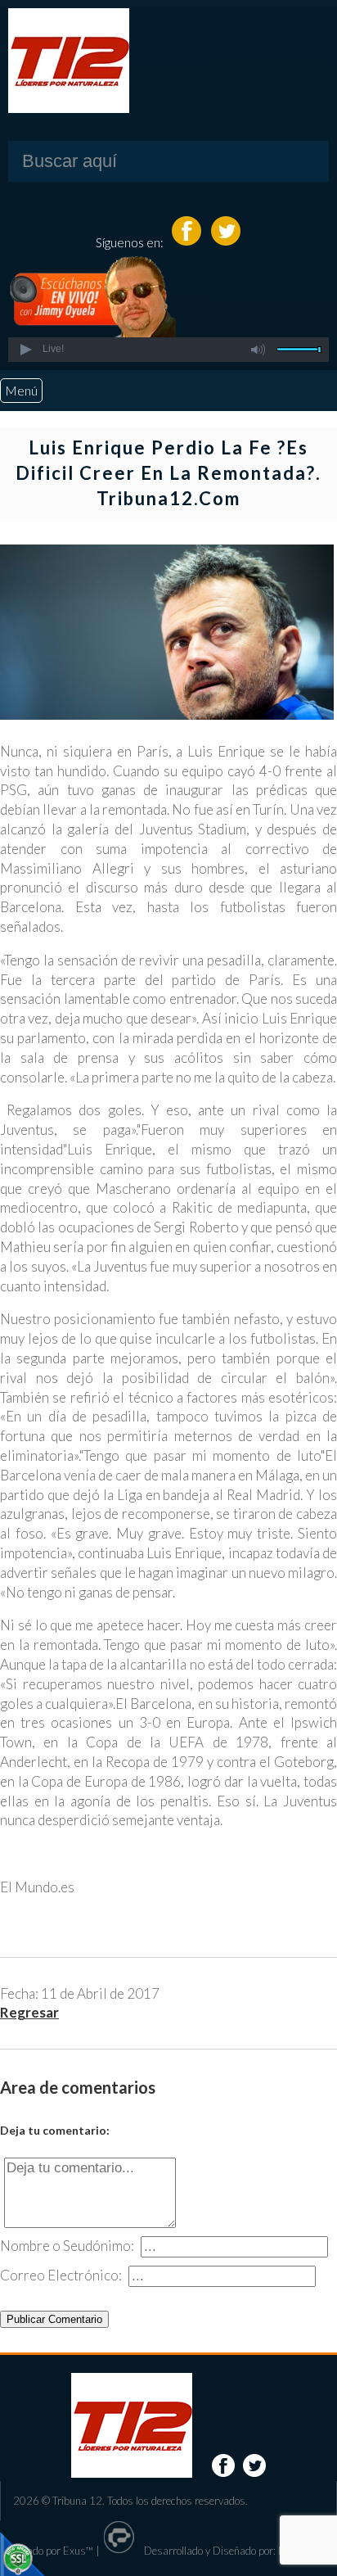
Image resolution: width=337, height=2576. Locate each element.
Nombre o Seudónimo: (67, 2246)
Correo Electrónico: (61, 2275)
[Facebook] (188, 242)
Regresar (29, 2012)
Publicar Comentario (54, 2319)
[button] (25, 350)
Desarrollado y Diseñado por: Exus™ (225, 2551)
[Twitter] (226, 242)
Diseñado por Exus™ (47, 2551)
